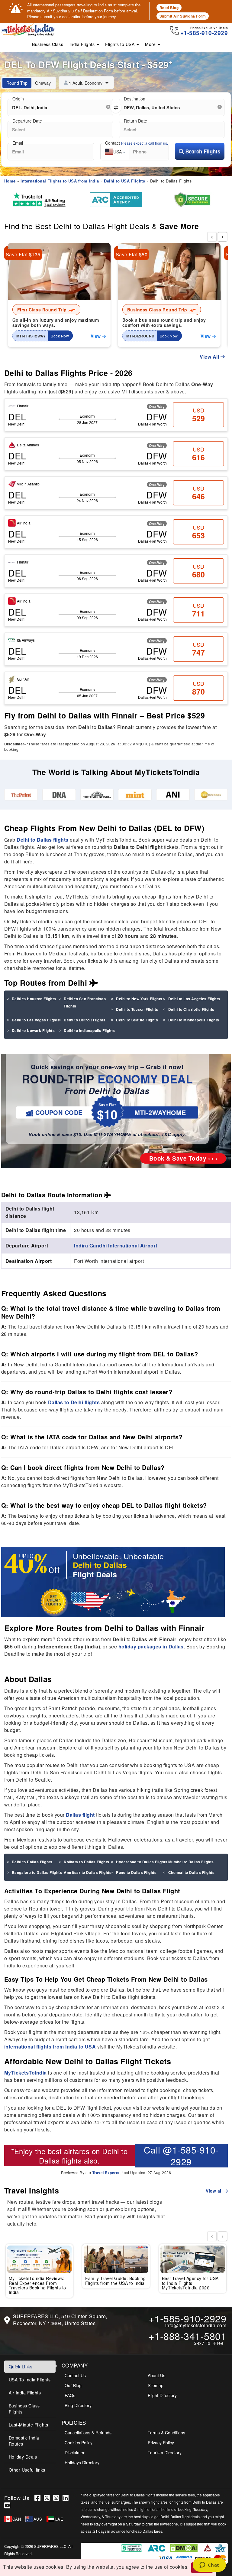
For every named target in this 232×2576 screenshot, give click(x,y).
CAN (17, 2519)
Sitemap (156, 2385)
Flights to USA (121, 44)
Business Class (48, 44)
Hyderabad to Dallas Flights (142, 1862)
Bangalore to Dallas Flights (37, 1872)
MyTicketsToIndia (26, 2073)
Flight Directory (162, 2395)
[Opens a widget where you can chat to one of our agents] (209, 2565)
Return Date (135, 121)
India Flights (83, 44)
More (151, 44)
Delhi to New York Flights (139, 999)
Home (10, 181)
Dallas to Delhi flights (74, 1402)
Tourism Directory (165, 2453)
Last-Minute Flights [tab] (29, 2425)
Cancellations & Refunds (88, 2433)
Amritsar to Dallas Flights (88, 1872)
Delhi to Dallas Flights (32, 1862)
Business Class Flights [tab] (24, 2409)
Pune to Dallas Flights (136, 1872)
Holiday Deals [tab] (23, 2457)
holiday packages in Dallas (151, 1646)
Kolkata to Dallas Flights (87, 1862)
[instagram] (58, 2498)
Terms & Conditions (166, 2433)
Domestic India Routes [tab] (24, 2441)
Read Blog (169, 8)
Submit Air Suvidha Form (183, 16)
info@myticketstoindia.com (196, 2325)
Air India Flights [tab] (25, 2393)
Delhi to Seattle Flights (137, 1020)
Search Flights (202, 151)
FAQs (70, 2395)
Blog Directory (78, 2405)
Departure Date (27, 121)
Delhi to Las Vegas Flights (36, 1020)
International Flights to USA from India (60, 181)
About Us (156, 2375)
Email (18, 143)
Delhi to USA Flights (124, 181)
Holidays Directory (82, 2463)
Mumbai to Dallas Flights (191, 1862)
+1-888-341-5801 (188, 2336)
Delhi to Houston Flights (34, 999)
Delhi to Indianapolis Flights (89, 1030)
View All (210, 357)
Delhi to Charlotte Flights (191, 1009)
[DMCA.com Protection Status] (184, 2547)
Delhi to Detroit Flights (85, 1020)
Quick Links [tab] (21, 2367)
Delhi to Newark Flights (33, 1030)
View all (215, 2191)
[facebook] (39, 2498)
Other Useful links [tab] (27, 2470)
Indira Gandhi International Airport (116, 1245)
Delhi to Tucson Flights (137, 1009)
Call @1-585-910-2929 (181, 2156)
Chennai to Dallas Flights (192, 1872)
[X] (48, 2498)
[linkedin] (66, 2498)
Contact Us (75, 2375)
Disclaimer (75, 2453)
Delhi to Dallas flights (43, 840)
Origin (18, 99)
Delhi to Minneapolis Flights (194, 1020)
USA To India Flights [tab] (30, 2380)
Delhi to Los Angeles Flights (194, 999)
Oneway (43, 83)
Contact (137, 143)
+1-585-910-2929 (188, 2318)
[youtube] (8, 2505)
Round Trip (17, 83)
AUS (38, 2519)
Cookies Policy (79, 2443)
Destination (135, 99)
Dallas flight (80, 1815)
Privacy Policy (161, 2443)
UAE (59, 2519)
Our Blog (73, 2385)
